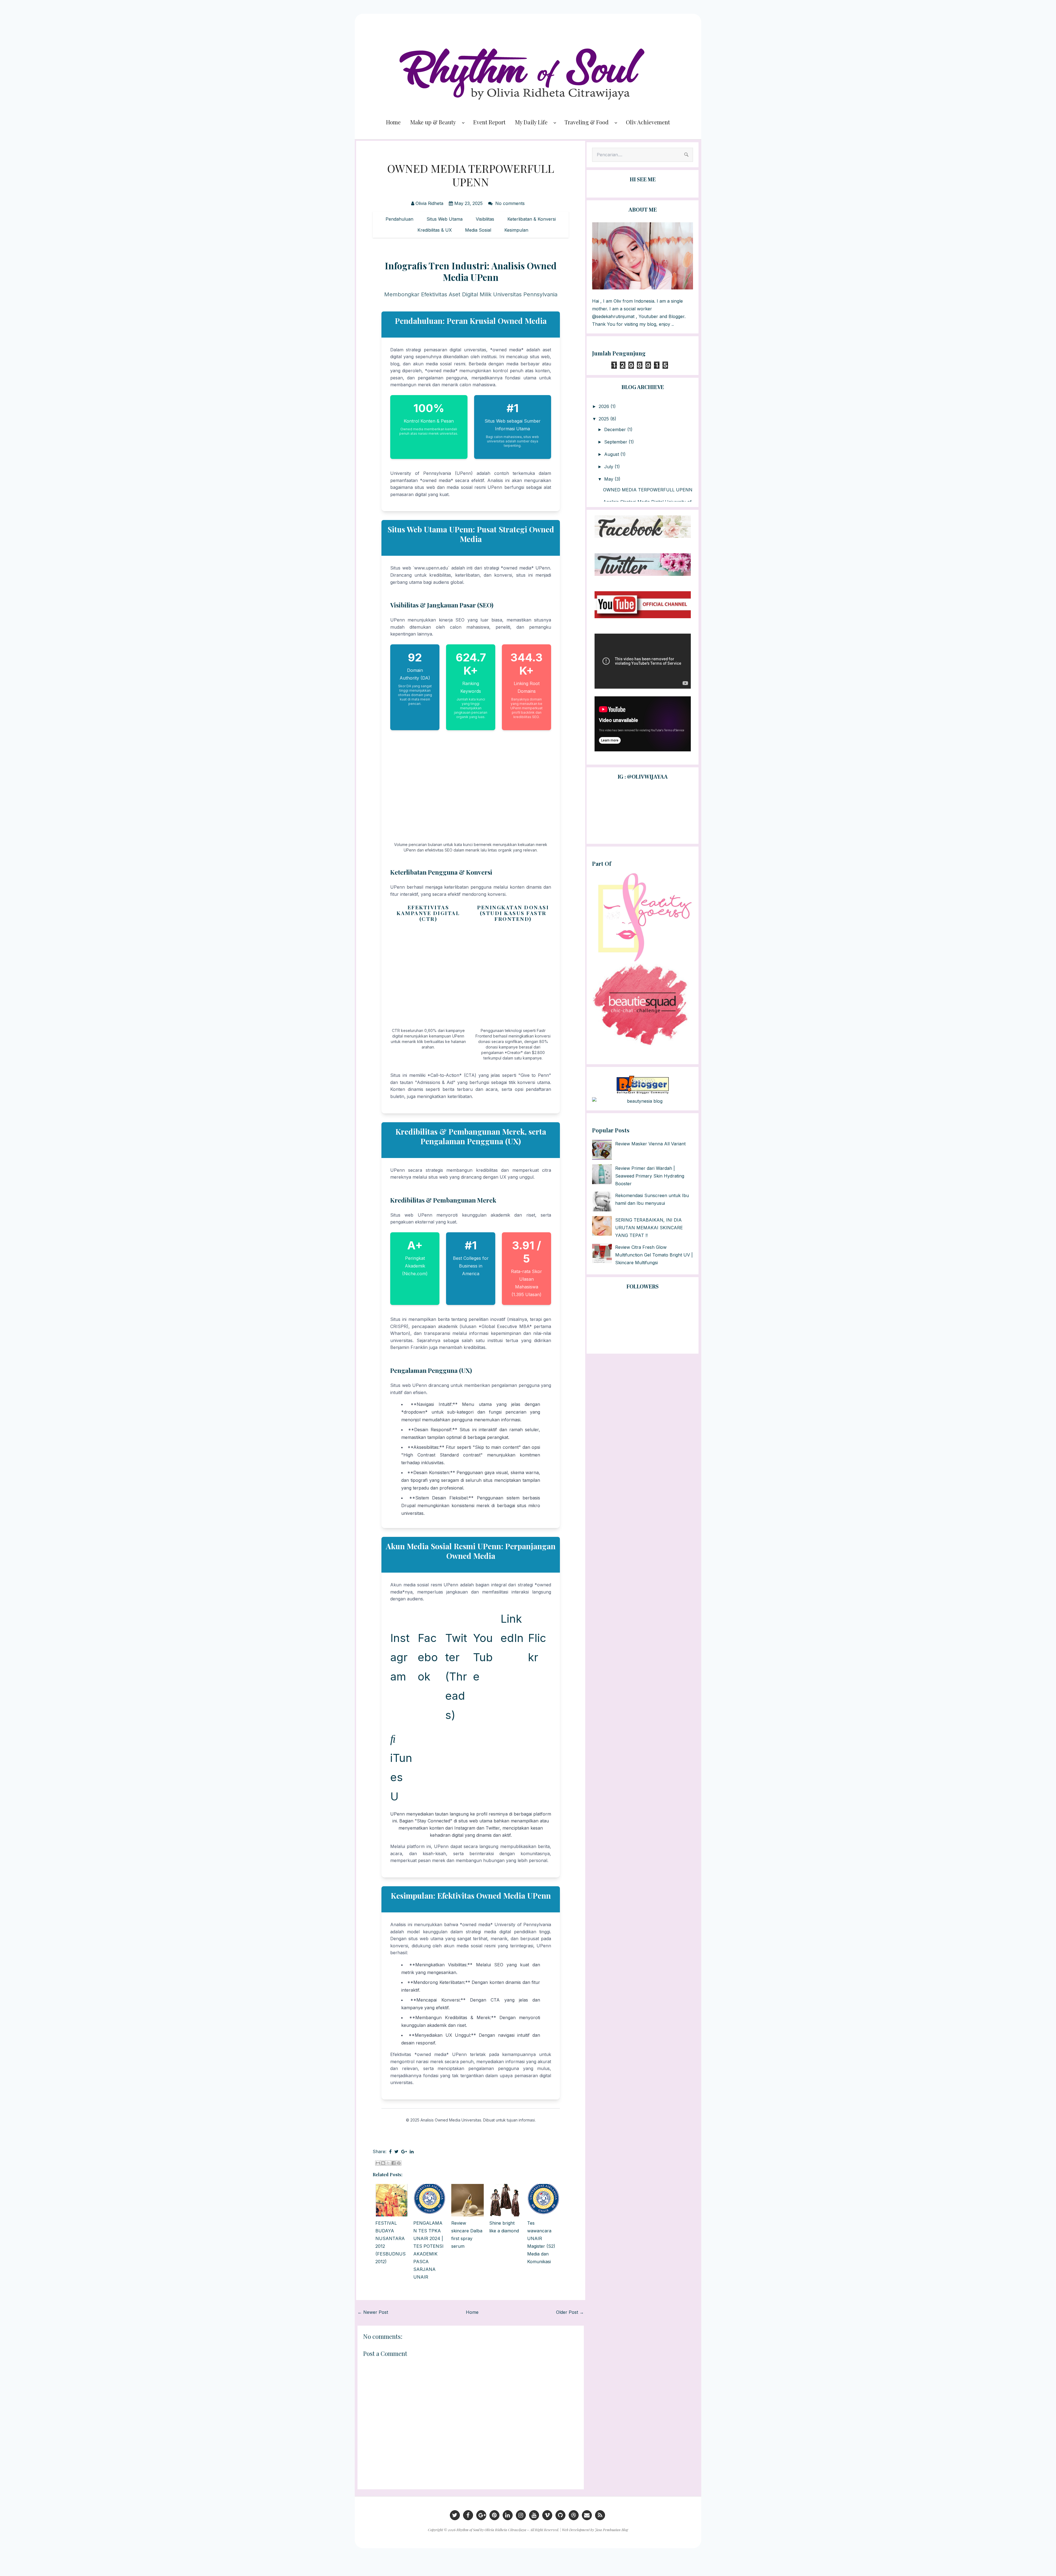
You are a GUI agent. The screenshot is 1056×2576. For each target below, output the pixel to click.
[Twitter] (455, 2515)
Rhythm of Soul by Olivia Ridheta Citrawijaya (491, 2530)
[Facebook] (468, 2515)
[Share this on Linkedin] (412, 2151)
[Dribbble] (574, 2515)
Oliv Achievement (648, 122)
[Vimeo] (547, 2515)
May (609, 479)
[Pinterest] (494, 2515)
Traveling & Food (587, 122)
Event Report (489, 122)
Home (393, 122)
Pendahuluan (399, 219)
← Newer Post (373, 2312)
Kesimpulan (516, 230)
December (616, 429)
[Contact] (587, 2515)
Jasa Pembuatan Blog (611, 2530)
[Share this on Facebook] (390, 2151)
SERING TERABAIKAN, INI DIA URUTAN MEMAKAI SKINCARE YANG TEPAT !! (649, 1228)
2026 (605, 406)
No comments (511, 203)
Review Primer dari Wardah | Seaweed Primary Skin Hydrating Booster (650, 1176)
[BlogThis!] (383, 2163)
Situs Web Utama (445, 219)
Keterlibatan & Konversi (532, 219)
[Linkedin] (508, 2515)
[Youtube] (534, 2515)
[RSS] (600, 2515)
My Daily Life (531, 122)
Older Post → (570, 2312)
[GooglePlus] (481, 2515)
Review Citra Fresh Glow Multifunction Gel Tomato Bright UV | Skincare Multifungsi (654, 1255)
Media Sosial (478, 230)
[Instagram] (521, 2515)
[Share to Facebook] (394, 2163)
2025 (604, 419)
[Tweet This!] (396, 2151)
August (612, 454)
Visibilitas (485, 219)
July (609, 467)
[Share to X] (388, 2163)
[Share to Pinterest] (399, 2163)
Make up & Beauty (433, 122)
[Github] (560, 2515)
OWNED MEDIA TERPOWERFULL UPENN (471, 175)
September (616, 442)
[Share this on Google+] (404, 2151)
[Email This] (378, 2163)
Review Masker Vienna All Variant (650, 1144)
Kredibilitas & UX (435, 230)
